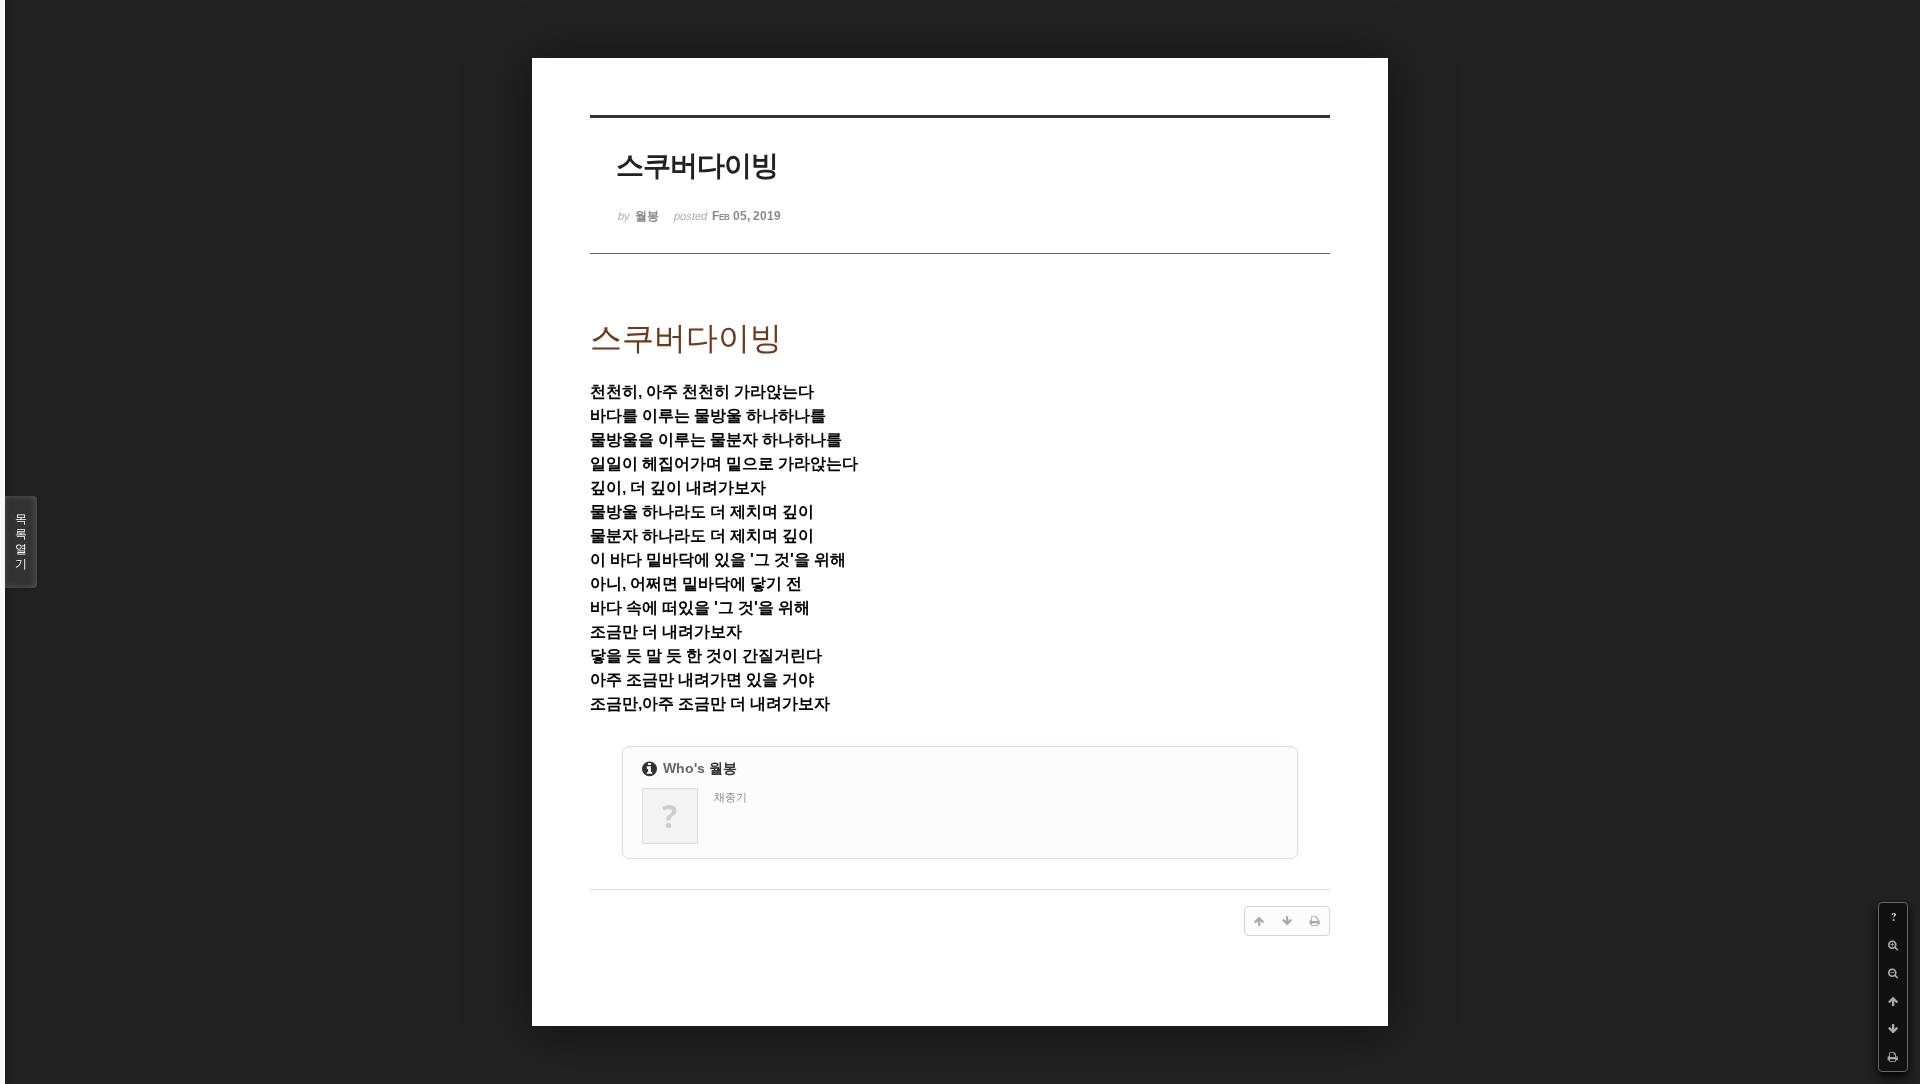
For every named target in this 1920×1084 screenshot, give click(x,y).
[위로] (1893, 1001)
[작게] (1893, 973)
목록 (21, 541)
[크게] (1893, 945)
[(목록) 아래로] (1893, 1029)
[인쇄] (1893, 1057)
